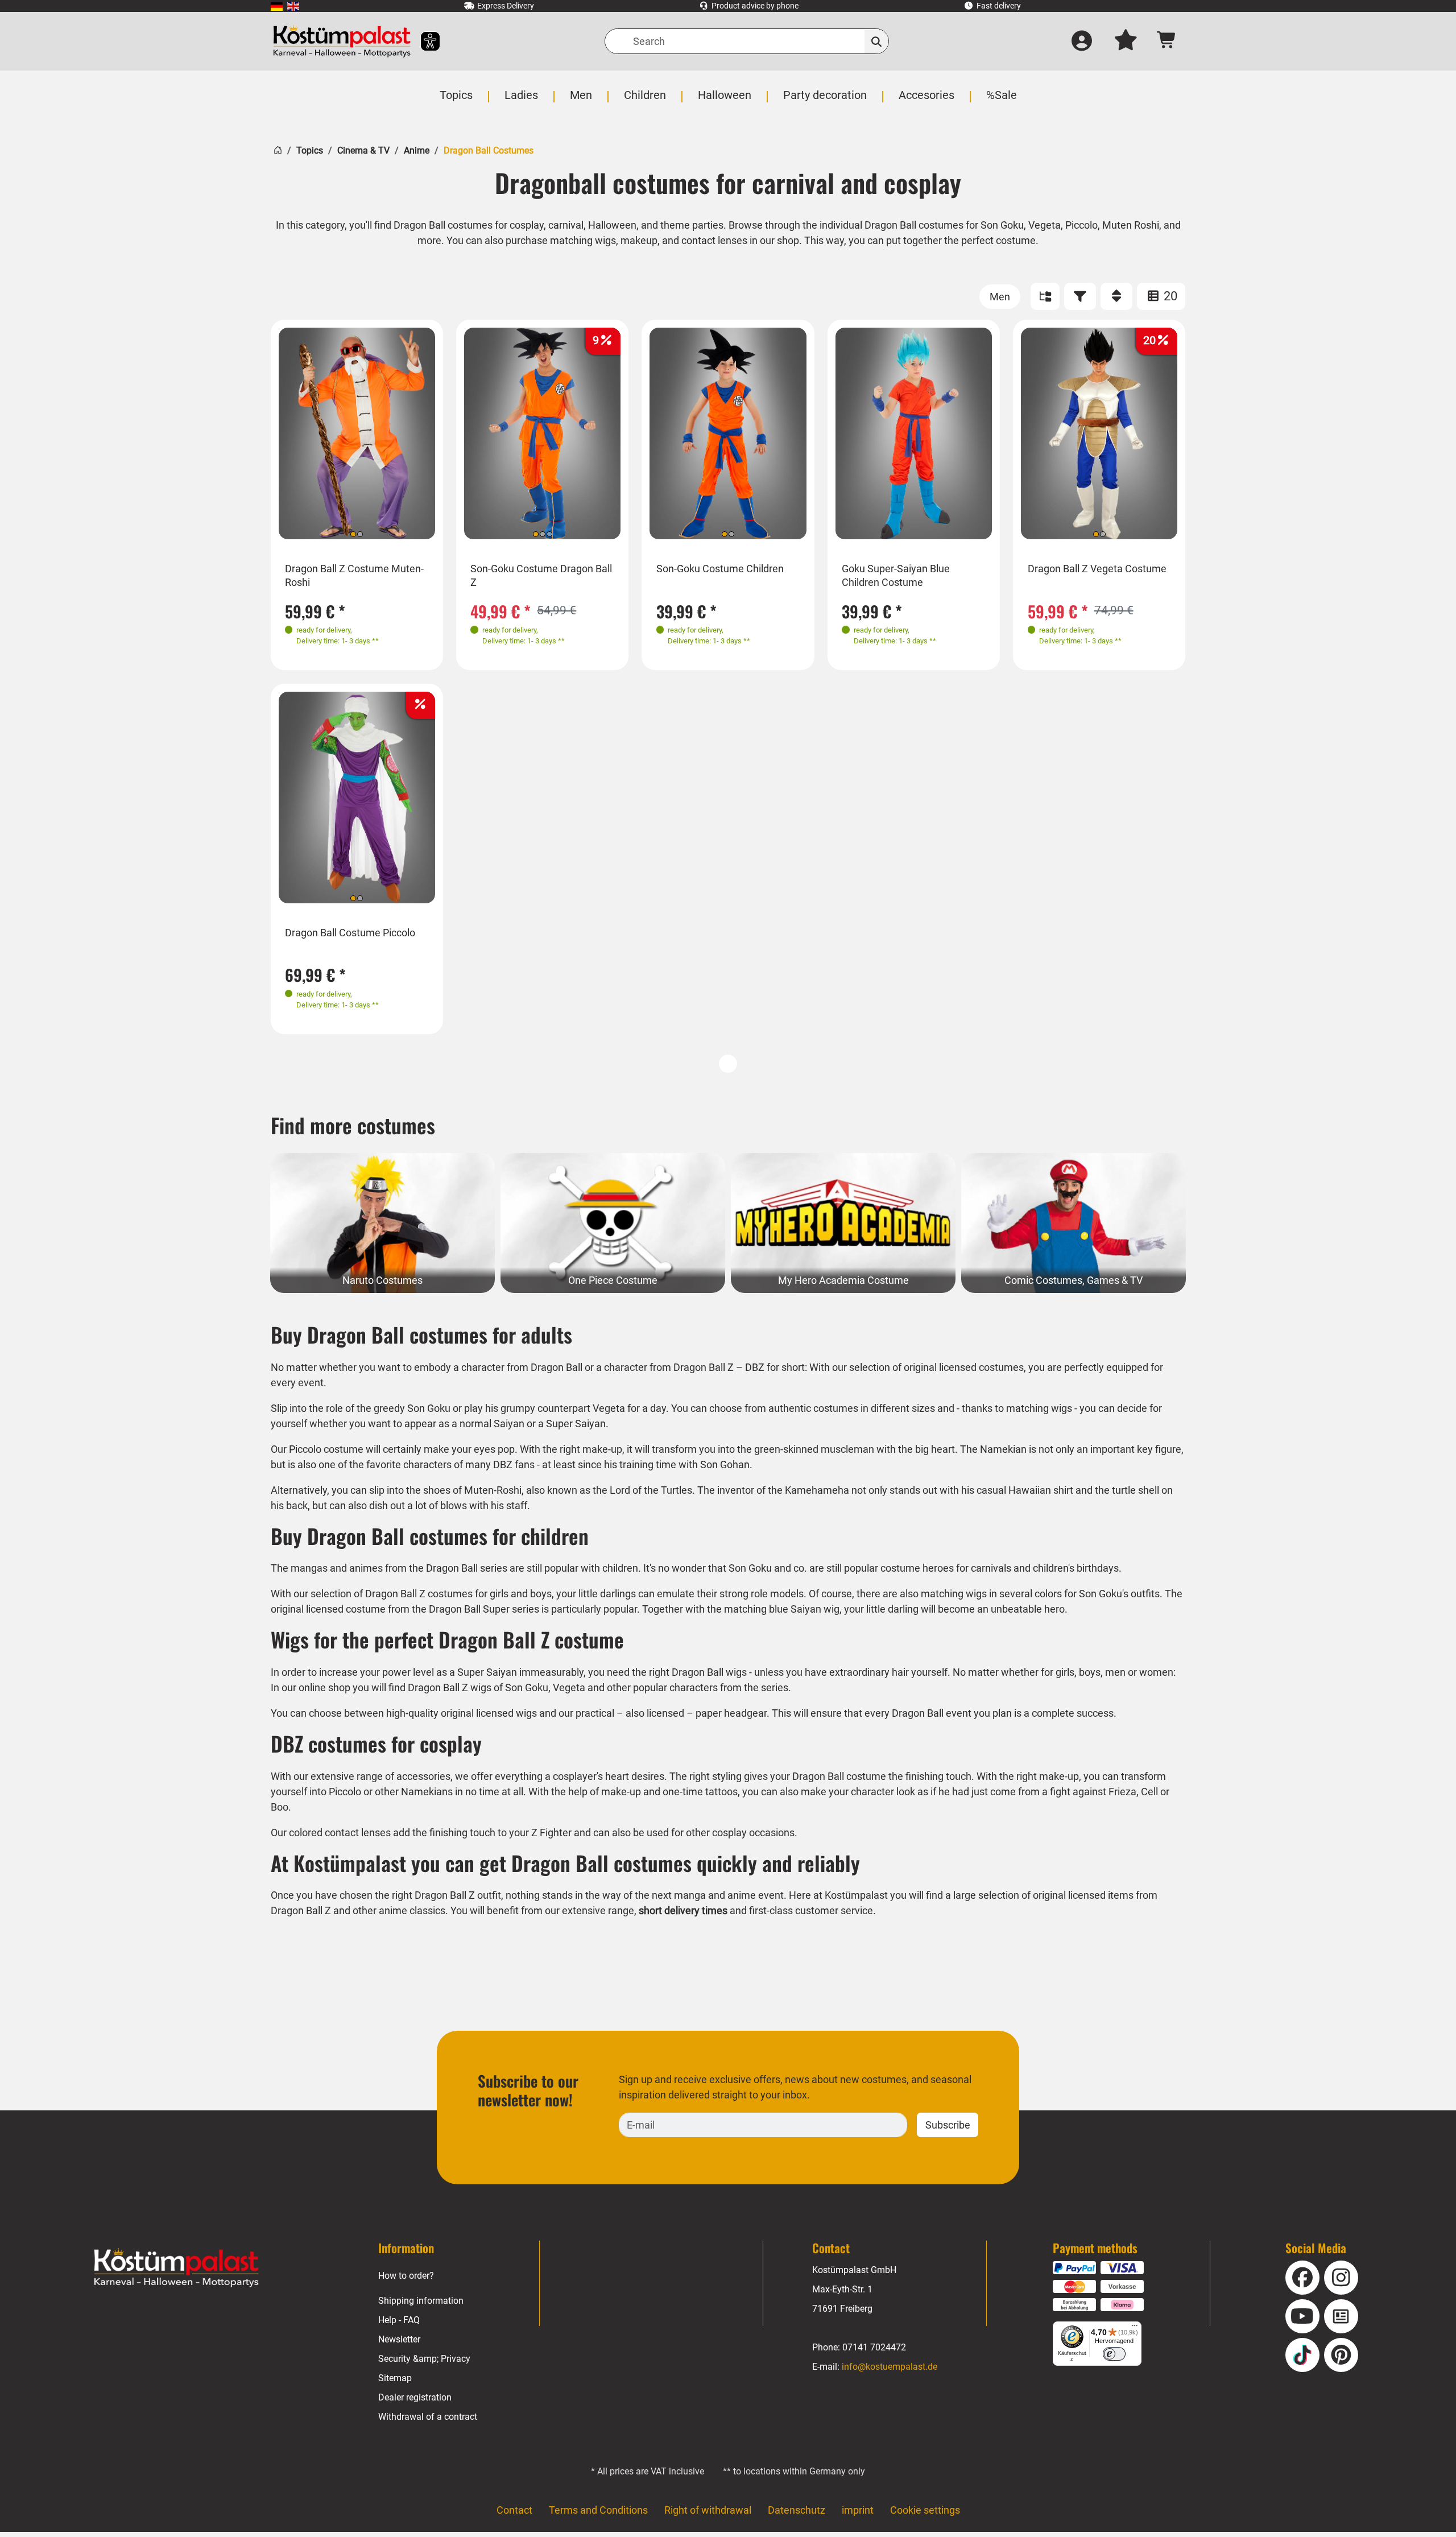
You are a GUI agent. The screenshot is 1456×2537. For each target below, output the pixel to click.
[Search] (877, 41)
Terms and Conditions (598, 2510)
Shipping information (421, 2301)
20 (1169, 296)
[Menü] (1135, 2328)
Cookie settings (925, 2510)
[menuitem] (277, 6)
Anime (417, 150)
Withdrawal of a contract (428, 2417)
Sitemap (395, 2378)
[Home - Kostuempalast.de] (176, 2268)
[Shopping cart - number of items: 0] (1167, 41)
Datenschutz (797, 2510)
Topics (310, 150)
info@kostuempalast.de (890, 2367)
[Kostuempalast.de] (342, 41)
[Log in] (1082, 42)
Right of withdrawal (708, 2510)
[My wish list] (1126, 42)
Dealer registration (415, 2397)
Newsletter (399, 2339)
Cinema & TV (363, 150)
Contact (514, 2510)
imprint (858, 2510)
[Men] (1000, 297)
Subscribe (948, 2125)
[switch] (1114, 2354)
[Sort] (1116, 296)
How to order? (406, 2276)
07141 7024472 (874, 2347)
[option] (357, 434)
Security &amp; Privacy (424, 2359)
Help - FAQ (399, 2320)
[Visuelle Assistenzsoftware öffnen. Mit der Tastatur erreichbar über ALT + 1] (423, 41)
